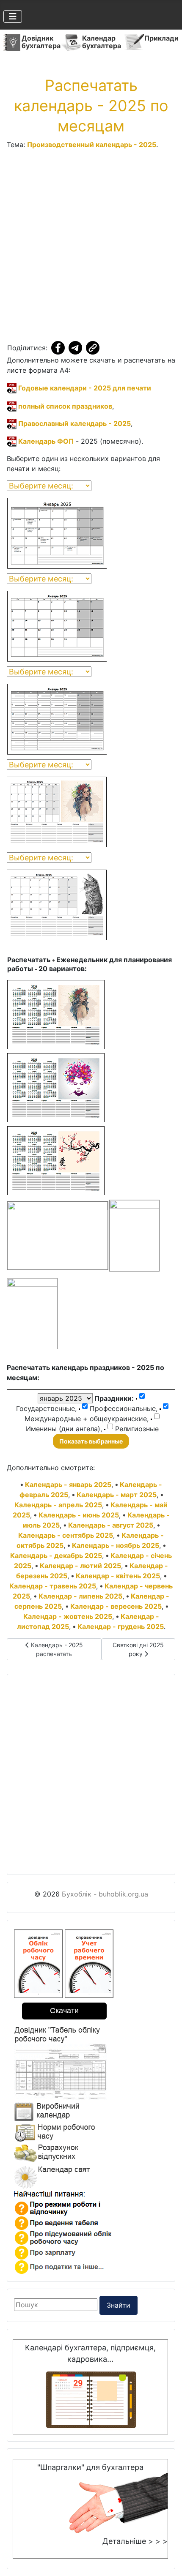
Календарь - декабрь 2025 (56, 1555)
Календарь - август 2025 (111, 1525)
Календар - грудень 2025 (121, 1626)
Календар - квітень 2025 (118, 1576)
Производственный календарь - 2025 (92, 145)
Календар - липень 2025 (80, 1596)
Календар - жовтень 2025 (68, 1616)
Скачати (64, 2011)
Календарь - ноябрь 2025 (116, 1545)
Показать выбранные (91, 1441)
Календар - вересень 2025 (116, 1606)
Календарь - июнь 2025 (79, 1515)
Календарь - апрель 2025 (58, 1505)
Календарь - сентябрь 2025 (66, 1535)
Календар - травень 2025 (53, 1586)
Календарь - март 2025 (117, 1495)
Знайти (119, 2305)
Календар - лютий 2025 (80, 1566)
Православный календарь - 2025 (74, 423)
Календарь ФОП (45, 441)
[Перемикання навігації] (13, 16)
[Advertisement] (91, 247)
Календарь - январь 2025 (68, 1484)
